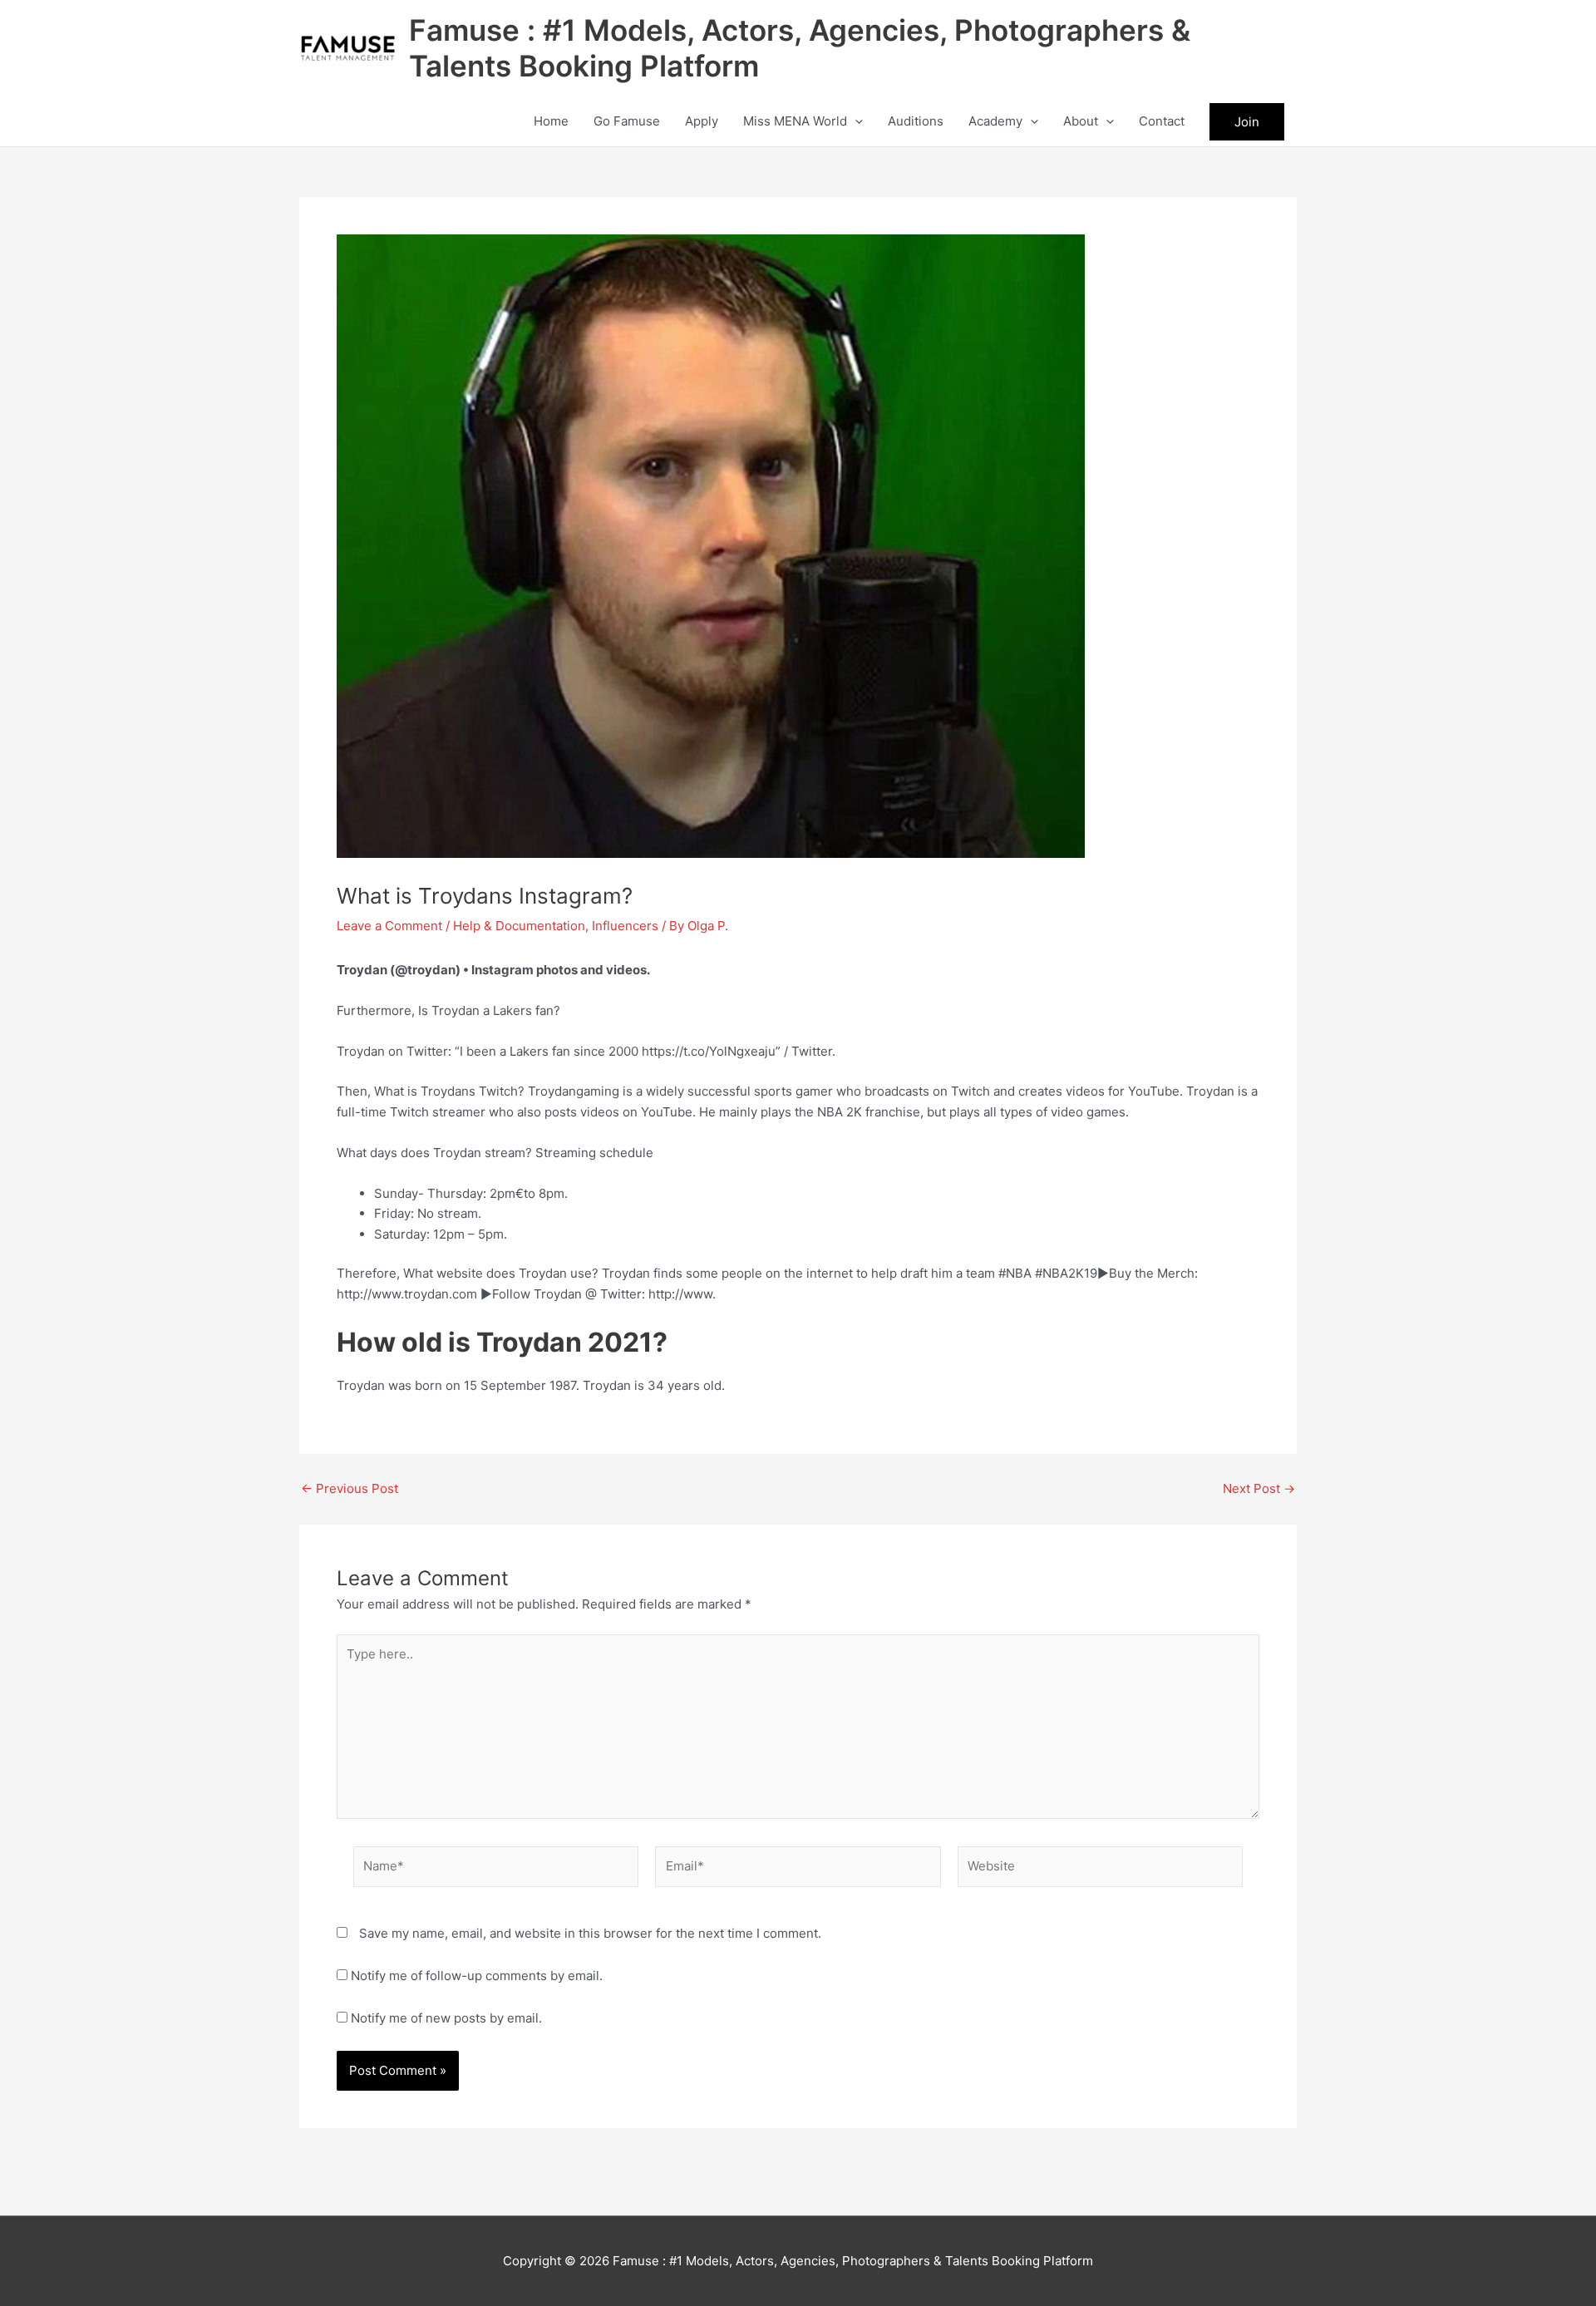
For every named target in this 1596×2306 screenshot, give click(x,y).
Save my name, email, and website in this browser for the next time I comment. (590, 1933)
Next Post (1259, 1488)
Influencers (625, 926)
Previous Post (350, 1488)
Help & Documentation (519, 926)
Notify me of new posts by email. (446, 2018)
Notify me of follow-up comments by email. (477, 1976)
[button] (855, 121)
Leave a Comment (389, 926)
